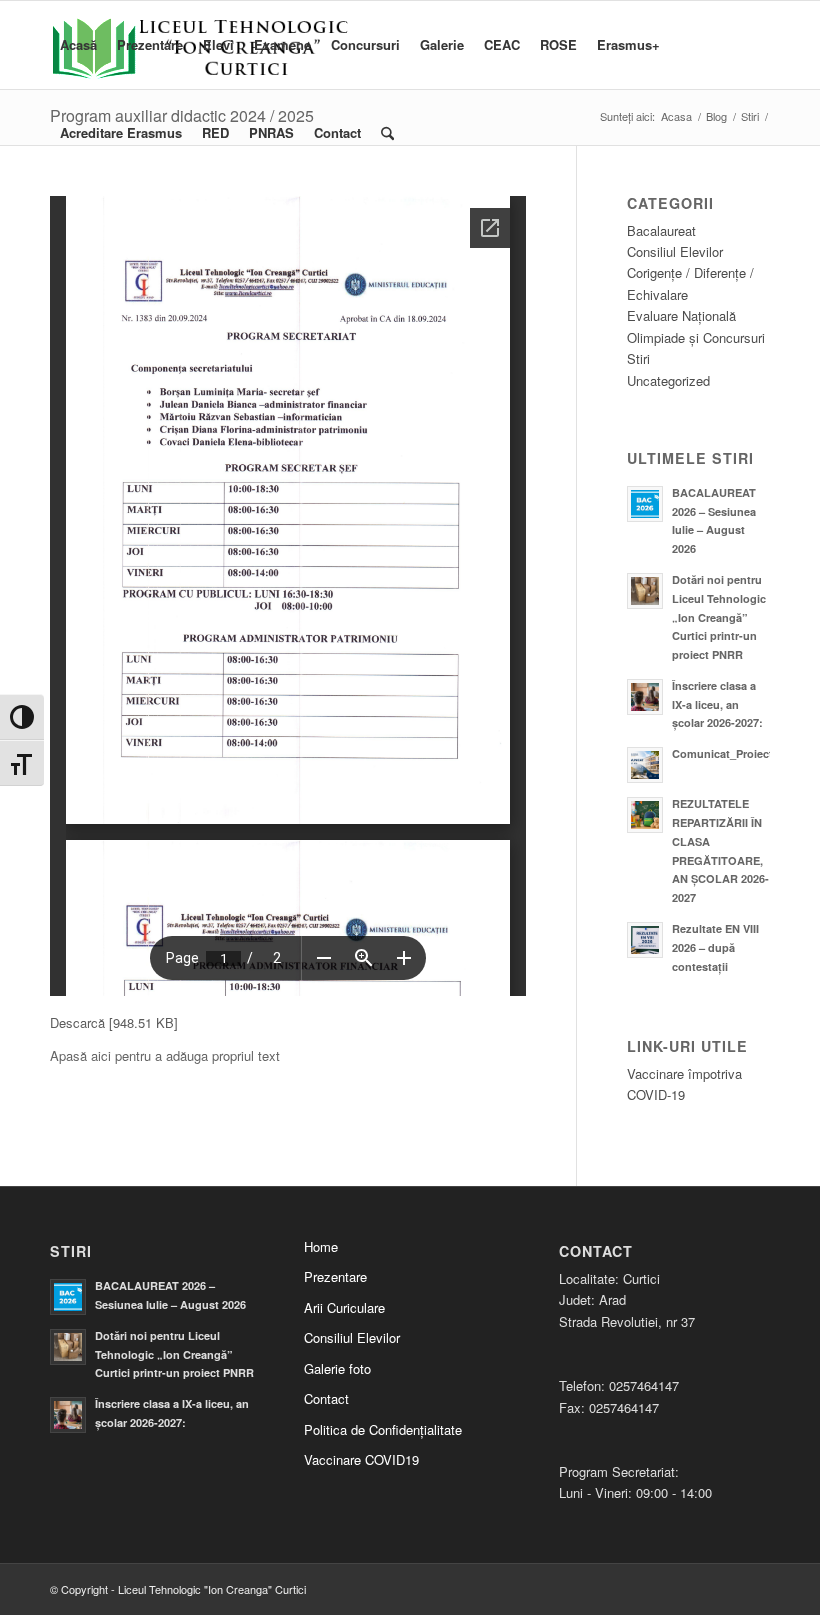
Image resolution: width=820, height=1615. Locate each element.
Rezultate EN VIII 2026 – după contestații (715, 947)
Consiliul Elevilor (675, 251)
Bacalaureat (661, 230)
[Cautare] (387, 133)
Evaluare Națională (681, 315)
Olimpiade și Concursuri (696, 337)
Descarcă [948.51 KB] (114, 1022)
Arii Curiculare (344, 1307)
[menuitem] (78, 45)
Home (321, 1246)
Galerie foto (337, 1368)
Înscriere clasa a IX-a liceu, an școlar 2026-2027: (717, 704)
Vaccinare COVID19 (361, 1459)
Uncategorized (668, 380)
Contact (326, 1398)
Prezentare (335, 1276)
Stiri (638, 358)
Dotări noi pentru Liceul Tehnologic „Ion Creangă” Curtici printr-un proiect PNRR (719, 617)
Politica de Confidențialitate (383, 1429)
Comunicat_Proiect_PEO (737, 753)
